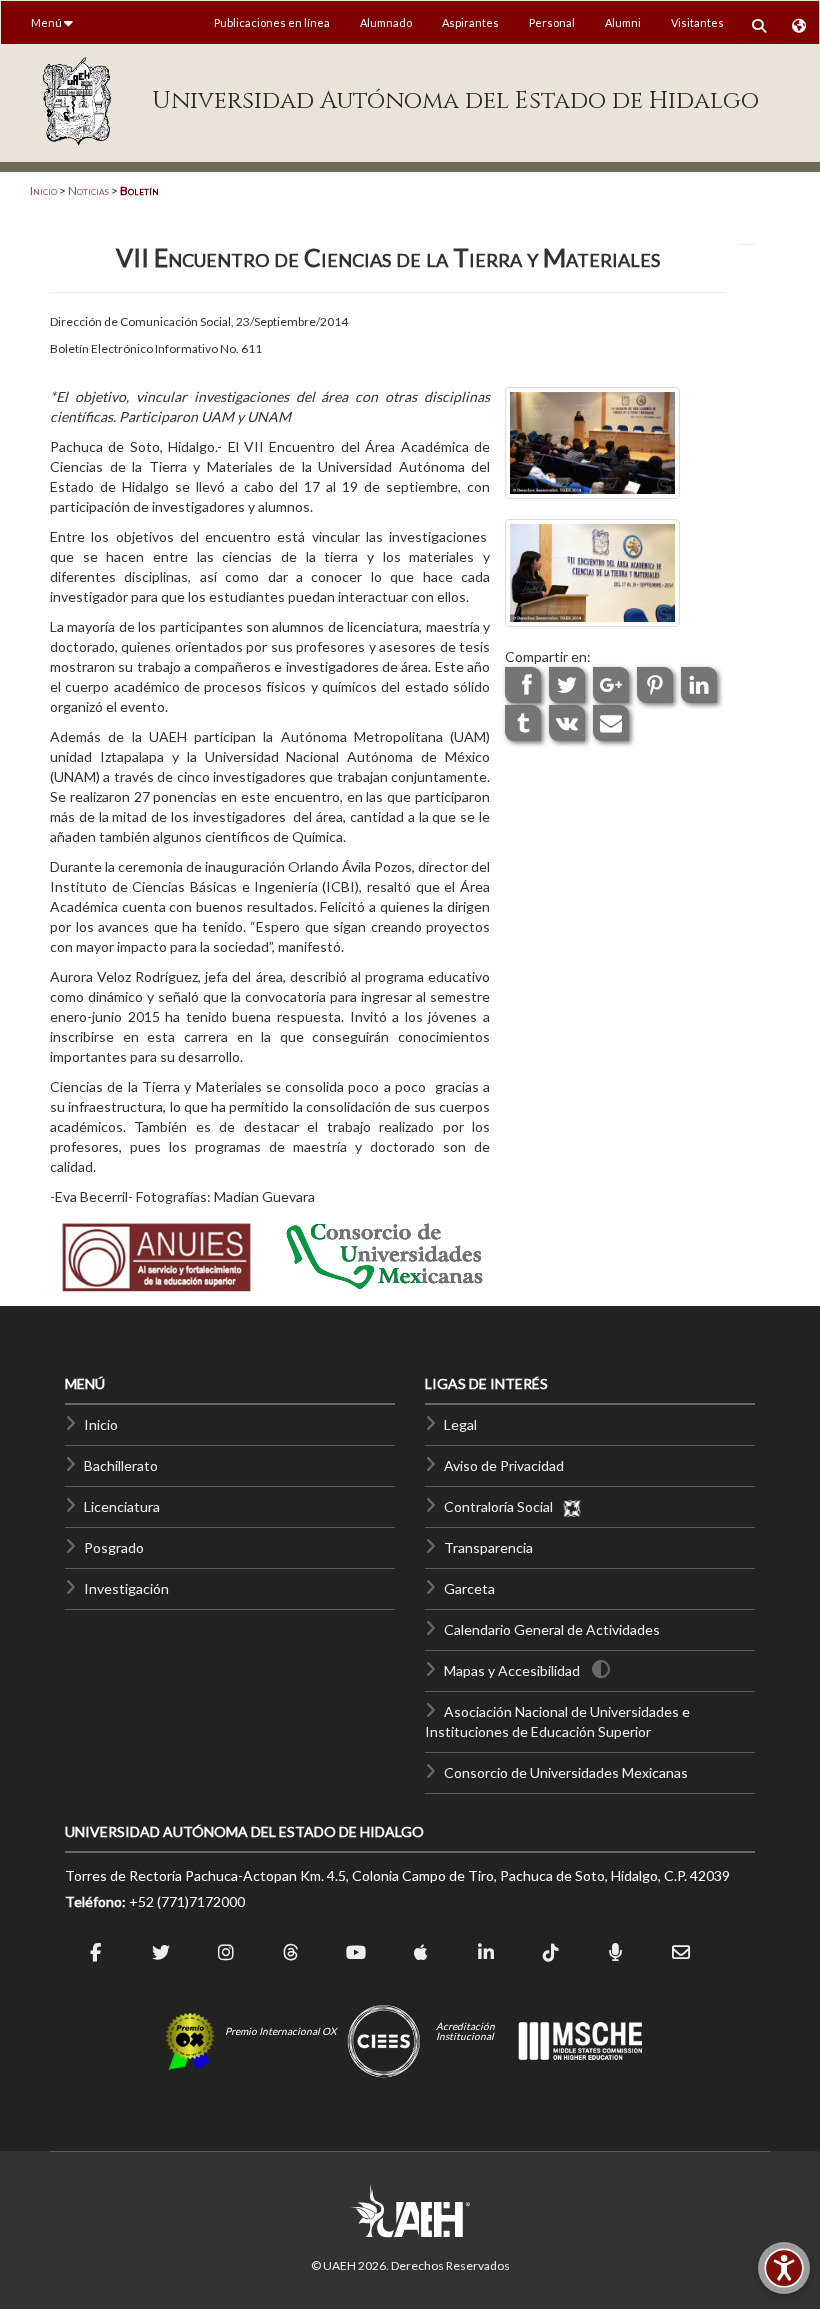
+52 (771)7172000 (187, 1901)
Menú (47, 22)
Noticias (88, 190)
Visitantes (697, 22)
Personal (552, 22)
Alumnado (386, 22)
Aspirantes (470, 22)
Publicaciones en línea (272, 22)
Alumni (623, 22)
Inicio (43, 190)
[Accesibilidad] (784, 2268)
